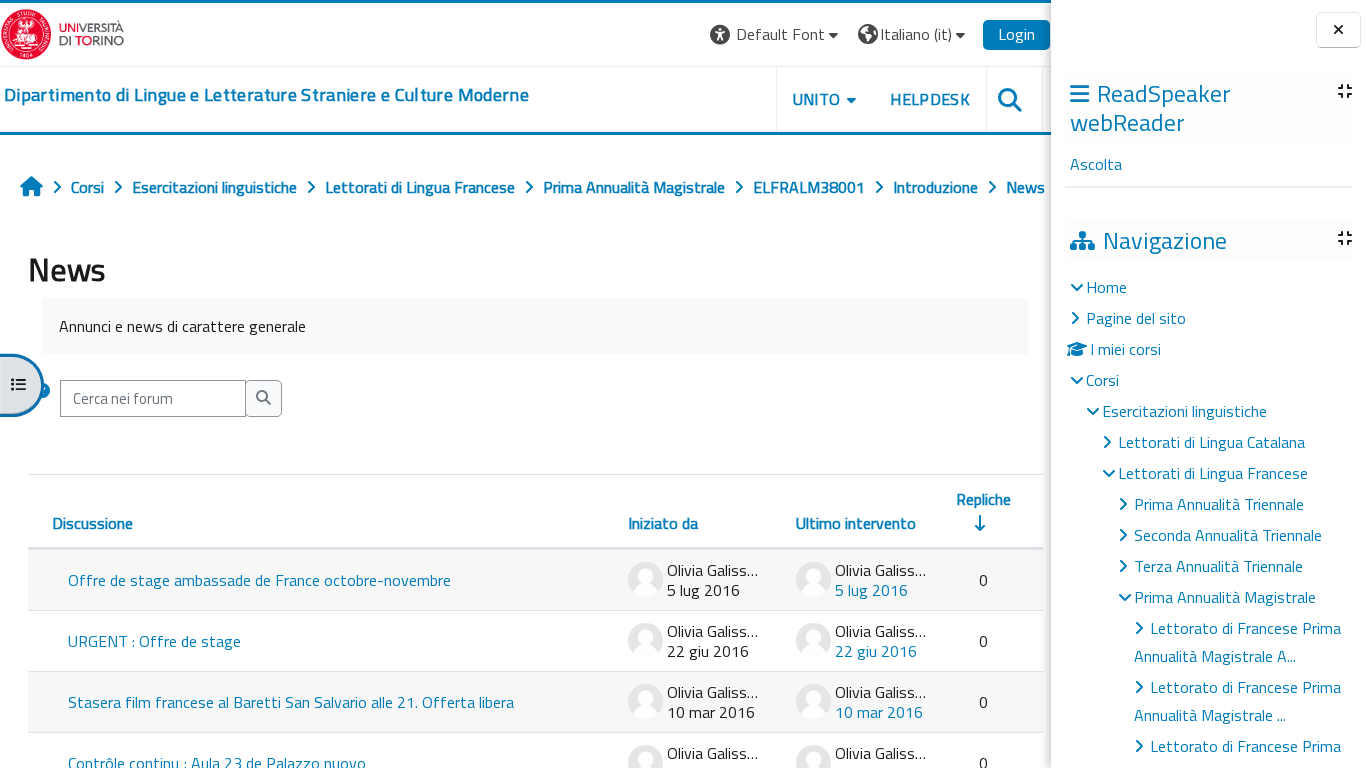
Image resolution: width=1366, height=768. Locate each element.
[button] (776, 34)
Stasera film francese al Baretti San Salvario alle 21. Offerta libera (291, 702)
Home (1106, 287)
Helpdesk (930, 99)
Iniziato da (663, 523)
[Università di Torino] (62, 32)
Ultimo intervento (856, 523)
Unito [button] (817, 99)
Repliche (983, 499)
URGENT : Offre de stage (154, 641)
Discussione (92, 523)
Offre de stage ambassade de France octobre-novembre (259, 580)
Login (1016, 34)
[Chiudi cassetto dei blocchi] (1338, 30)
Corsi (1102, 380)
